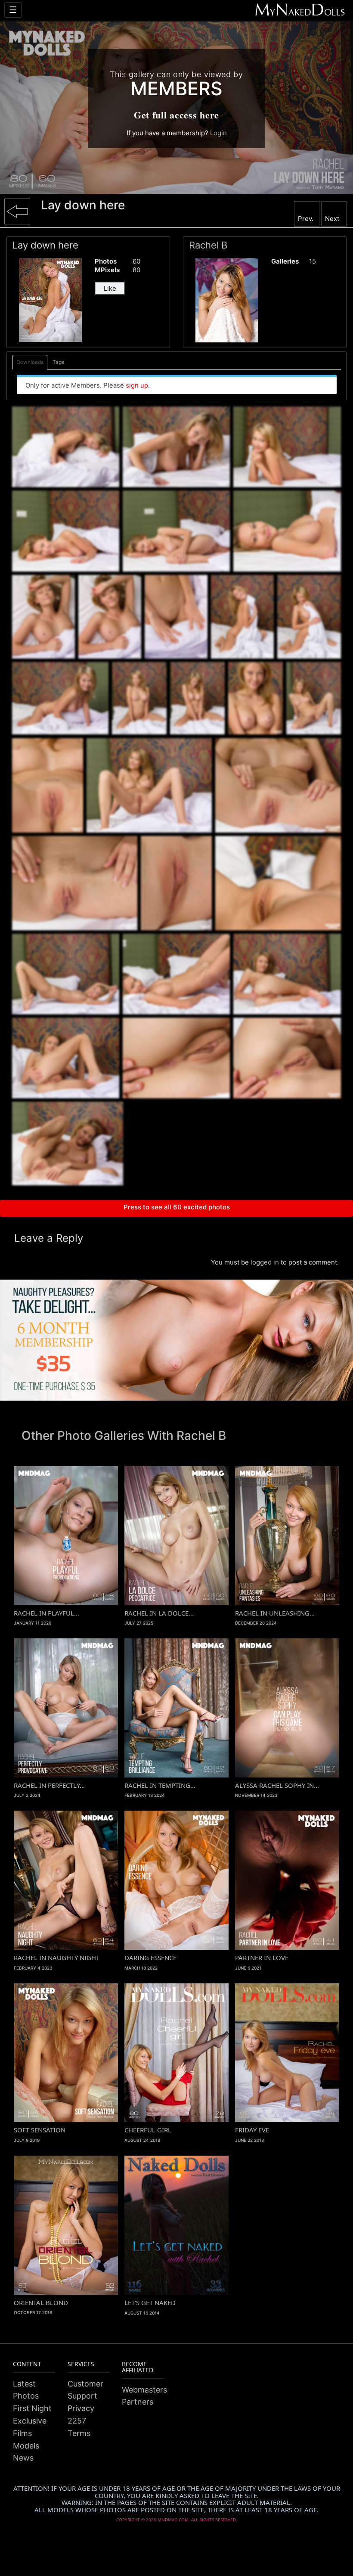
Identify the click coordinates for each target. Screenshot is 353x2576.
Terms (79, 2433)
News (23, 2458)
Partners (138, 2402)
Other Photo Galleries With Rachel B (124, 1436)
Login (218, 133)
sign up (137, 385)
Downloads (30, 362)
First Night (32, 2408)
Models (26, 2446)
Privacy (81, 2408)
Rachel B (208, 245)
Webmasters (144, 2390)
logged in (265, 1262)
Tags (58, 362)
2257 (77, 2421)
